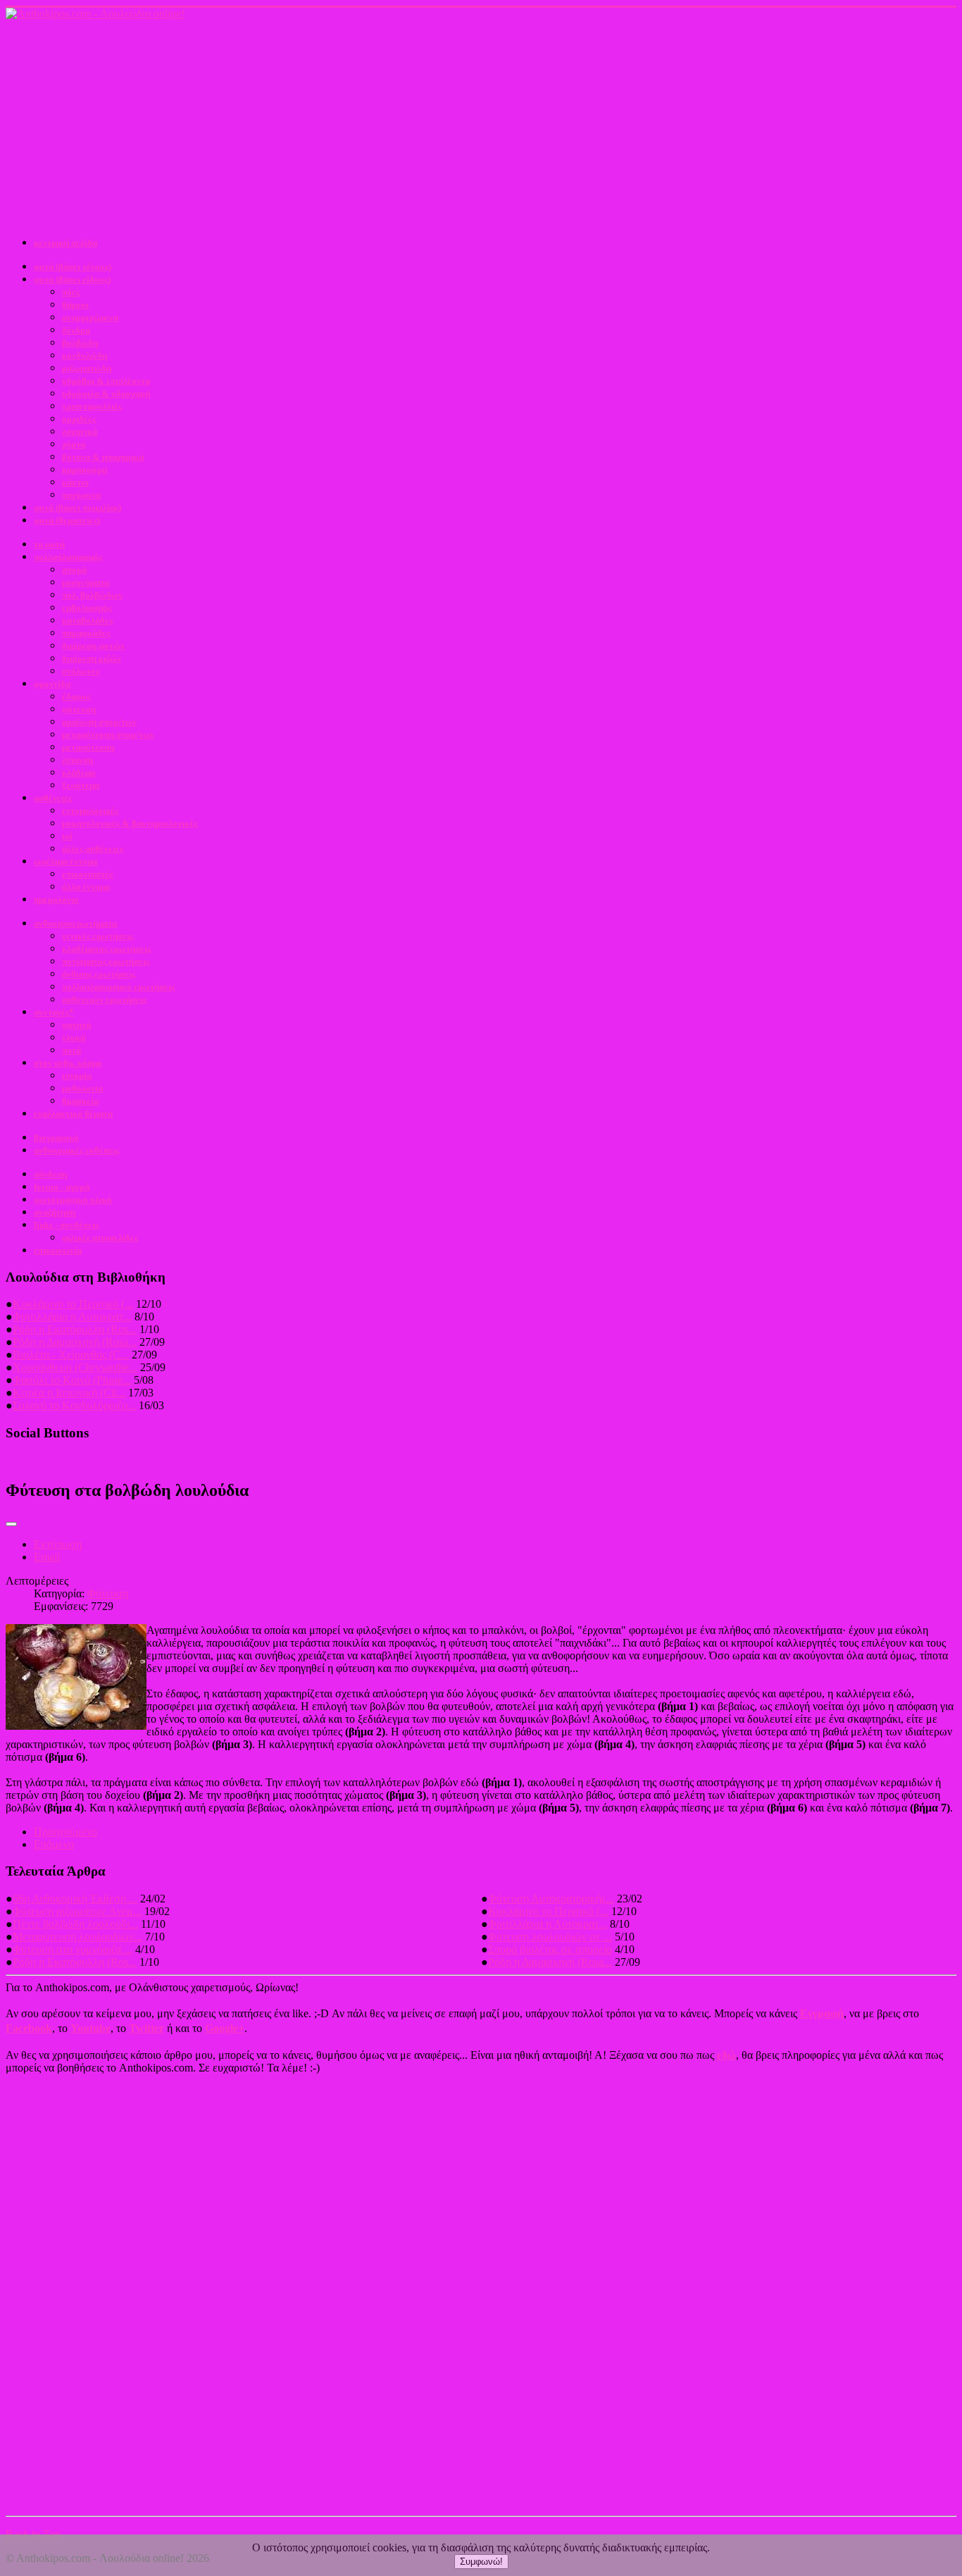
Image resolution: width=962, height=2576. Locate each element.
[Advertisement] (481, 126)
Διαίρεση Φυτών (93, 646)
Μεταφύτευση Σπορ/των (108, 735)
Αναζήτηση (55, 1212)
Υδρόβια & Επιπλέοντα (106, 381)
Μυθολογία (82, 1088)
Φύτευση (79, 709)
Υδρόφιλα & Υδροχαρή (106, 394)
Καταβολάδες (87, 620)
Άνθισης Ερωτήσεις (99, 974)
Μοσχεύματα (86, 582)
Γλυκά (74, 1038)
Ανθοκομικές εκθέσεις (76, 1150)
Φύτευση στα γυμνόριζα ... (73, 1949)
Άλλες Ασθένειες (93, 849)
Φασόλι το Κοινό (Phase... (72, 1380)
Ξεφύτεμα (81, 785)
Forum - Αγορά (62, 1187)
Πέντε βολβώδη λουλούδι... (75, 1924)
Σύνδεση (50, 1174)
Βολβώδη (80, 343)
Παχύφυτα (81, 495)
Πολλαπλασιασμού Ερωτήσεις (118, 987)
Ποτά (71, 1050)
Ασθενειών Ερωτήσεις (104, 999)
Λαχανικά (80, 432)
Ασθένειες (53, 798)
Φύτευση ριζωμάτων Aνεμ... (77, 1911)
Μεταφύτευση (88, 747)
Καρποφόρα (85, 470)
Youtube (90, 2028)
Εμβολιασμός (87, 608)
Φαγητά (76, 1025)
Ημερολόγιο (56, 899)
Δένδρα (76, 330)
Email (47, 1557)
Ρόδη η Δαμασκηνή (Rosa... (75, 1342)
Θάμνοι (75, 305)
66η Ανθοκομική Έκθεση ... (75, 1899)
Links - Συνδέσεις (66, 1225)
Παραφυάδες (86, 633)
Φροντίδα (52, 684)
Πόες (71, 292)
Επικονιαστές (87, 874)
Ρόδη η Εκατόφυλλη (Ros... (75, 1329)
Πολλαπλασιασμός (68, 557)
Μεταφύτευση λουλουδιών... (77, 1937)
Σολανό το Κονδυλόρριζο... (74, 1405)
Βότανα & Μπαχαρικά (103, 457)
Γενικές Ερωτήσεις (98, 936)
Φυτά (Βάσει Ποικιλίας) (77, 508)
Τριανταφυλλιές (92, 406)
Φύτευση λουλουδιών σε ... (550, 1937)
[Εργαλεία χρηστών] (11, 1524)
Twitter (146, 2028)
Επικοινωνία (58, 1250)
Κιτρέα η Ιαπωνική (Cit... (69, 1393)
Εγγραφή (822, 2013)
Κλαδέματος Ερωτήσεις (106, 949)
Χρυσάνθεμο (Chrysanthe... (75, 1367)
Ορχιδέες (79, 419)
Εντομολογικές (90, 811)
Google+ (225, 2028)
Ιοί (67, 836)
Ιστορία (77, 1076)
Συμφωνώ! (481, 2562)
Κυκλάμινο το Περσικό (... (73, 1304)
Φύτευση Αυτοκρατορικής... (551, 1899)
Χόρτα (74, 444)
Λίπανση (77, 760)
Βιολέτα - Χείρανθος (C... (71, 1355)
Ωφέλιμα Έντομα (65, 861)
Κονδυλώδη (85, 355)
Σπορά (74, 570)
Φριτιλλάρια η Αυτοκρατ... (72, 1317)
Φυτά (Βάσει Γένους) (73, 267)
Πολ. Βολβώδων (92, 595)
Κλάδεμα (79, 773)
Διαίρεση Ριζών (92, 658)
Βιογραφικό (56, 1138)
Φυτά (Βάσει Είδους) (72, 279)
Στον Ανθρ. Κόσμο (68, 1063)
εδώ (726, 2055)
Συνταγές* (54, 1012)
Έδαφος (76, 696)
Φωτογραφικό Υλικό (73, 1200)
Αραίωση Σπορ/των (99, 722)
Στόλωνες (81, 671)
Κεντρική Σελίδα (65, 243)
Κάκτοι (75, 482)
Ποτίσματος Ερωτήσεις (106, 961)
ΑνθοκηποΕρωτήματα (75, 923)
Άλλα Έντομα (86, 887)
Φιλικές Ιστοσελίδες (100, 1238)
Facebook (29, 2028)
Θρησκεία (80, 1101)
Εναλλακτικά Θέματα (73, 1114)
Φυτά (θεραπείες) (67, 520)
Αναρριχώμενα (90, 317)
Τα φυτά (49, 544)
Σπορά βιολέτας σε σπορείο (550, 1949)
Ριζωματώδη (87, 368)
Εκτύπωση (58, 1544)
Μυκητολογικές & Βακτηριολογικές (130, 823)
